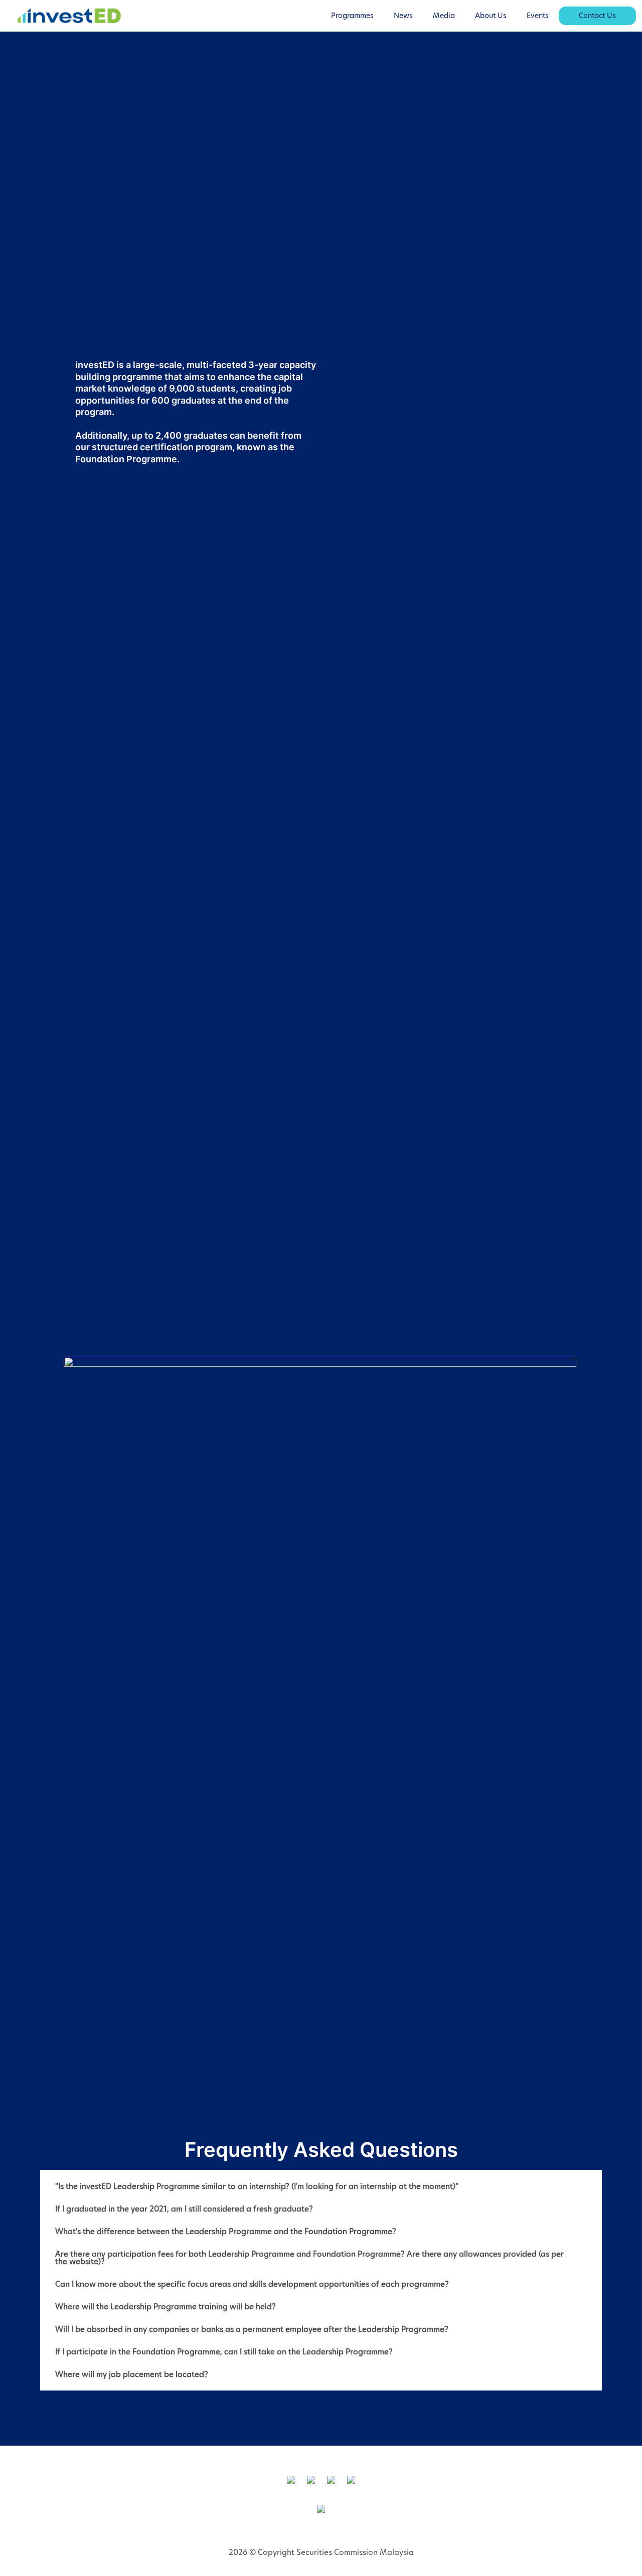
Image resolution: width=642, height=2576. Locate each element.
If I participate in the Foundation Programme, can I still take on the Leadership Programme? (224, 2352)
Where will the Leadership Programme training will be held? (166, 2307)
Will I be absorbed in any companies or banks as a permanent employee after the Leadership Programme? (252, 2329)
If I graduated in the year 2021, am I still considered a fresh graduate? (184, 2209)
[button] (321, 2186)
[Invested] (69, 16)
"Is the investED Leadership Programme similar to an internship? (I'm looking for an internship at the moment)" (257, 2186)
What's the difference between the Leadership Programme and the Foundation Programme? (226, 2231)
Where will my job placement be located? (132, 2374)
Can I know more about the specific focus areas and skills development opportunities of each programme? (252, 2284)
